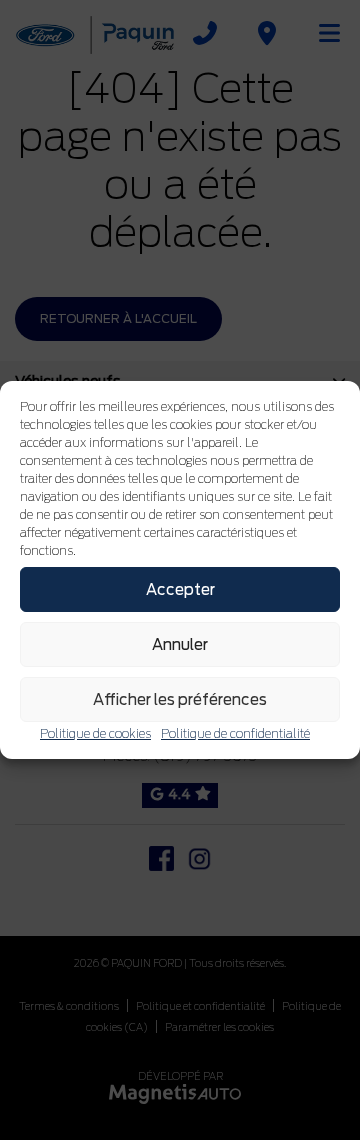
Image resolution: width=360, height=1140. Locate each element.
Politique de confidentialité (235, 733)
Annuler (180, 645)
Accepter (180, 590)
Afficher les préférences (180, 700)
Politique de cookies (95, 733)
